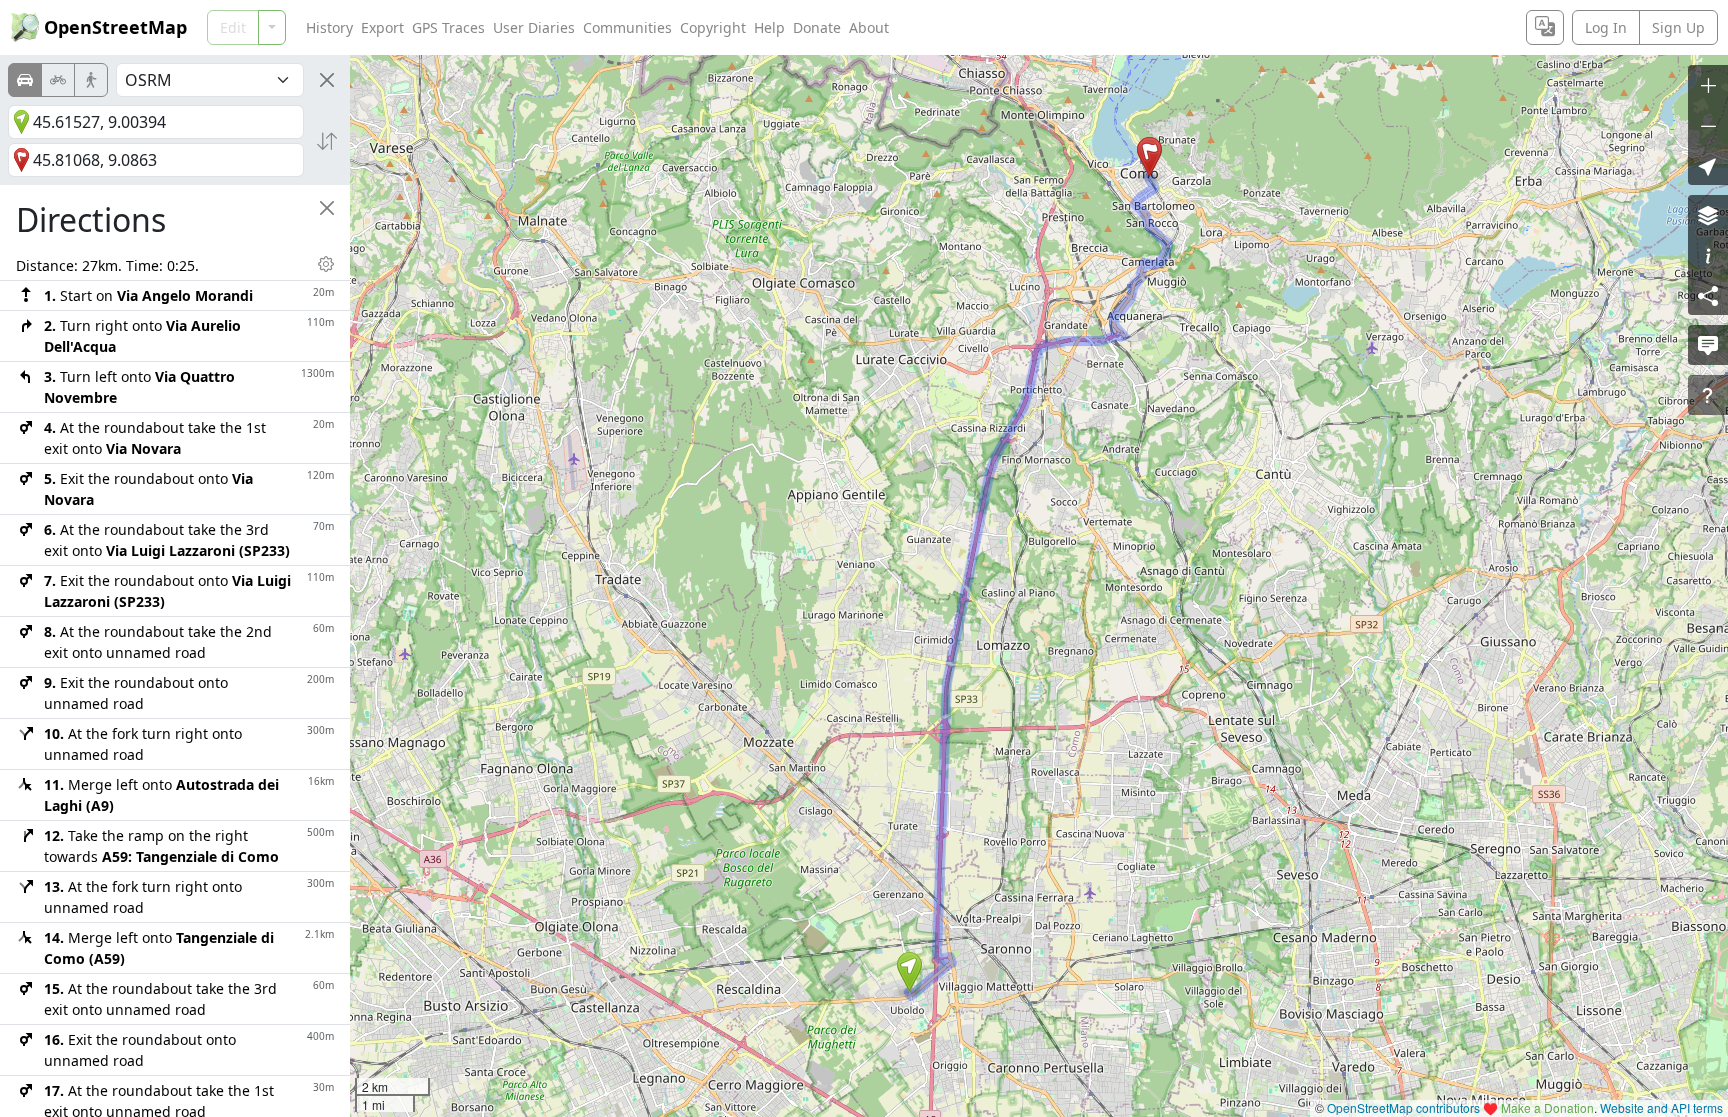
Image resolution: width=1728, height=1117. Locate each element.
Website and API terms (1661, 1107)
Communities (627, 27)
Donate (817, 27)
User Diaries (534, 27)
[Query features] (1708, 395)
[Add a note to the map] (1708, 345)
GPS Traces (448, 27)
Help (769, 27)
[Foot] (91, 80)
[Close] (327, 80)
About (869, 27)
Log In (1606, 27)
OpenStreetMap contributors (1403, 1107)
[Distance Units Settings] (326, 264)
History (329, 27)
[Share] (1708, 295)
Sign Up (1678, 27)
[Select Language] (1545, 27)
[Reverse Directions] (327, 141)
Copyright (713, 27)
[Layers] (1708, 215)
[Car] (25, 80)
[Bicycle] (58, 80)
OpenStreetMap (115, 27)
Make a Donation (1547, 1107)
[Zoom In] (1708, 85)
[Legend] (1708, 255)
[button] (909, 972)
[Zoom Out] (1708, 125)
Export (382, 27)
